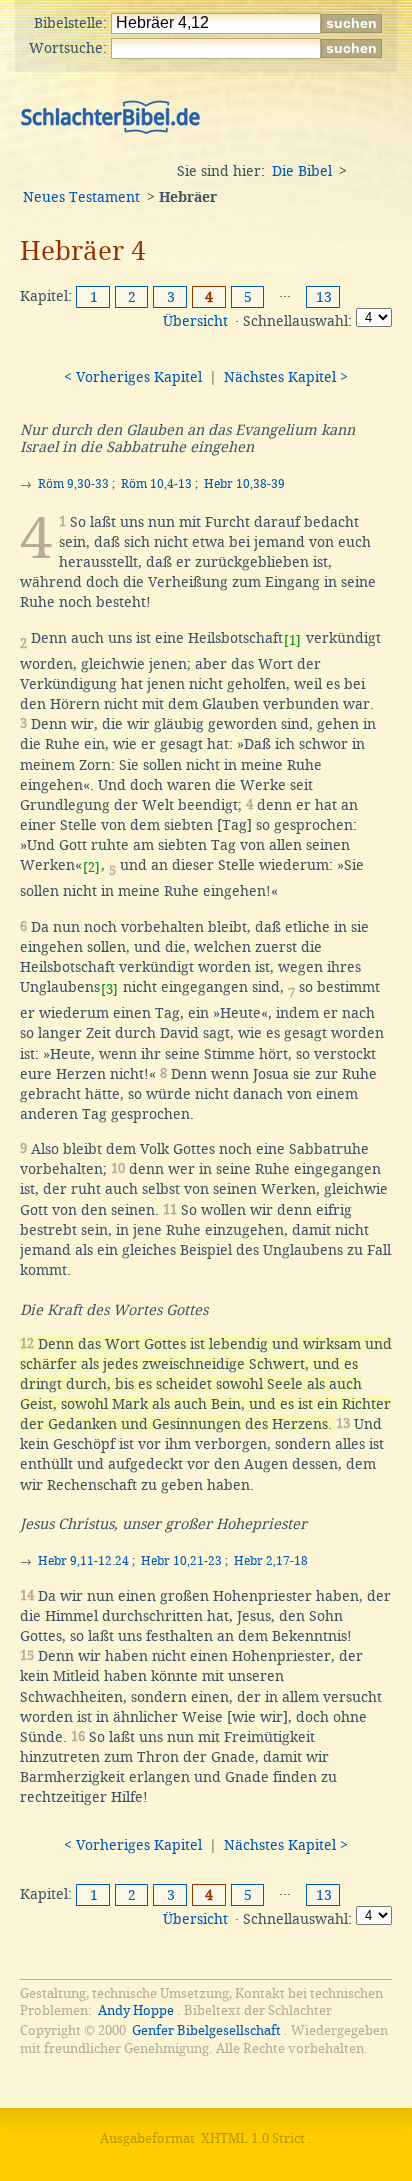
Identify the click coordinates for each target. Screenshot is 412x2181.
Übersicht (195, 321)
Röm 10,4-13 (156, 484)
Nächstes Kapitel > (286, 377)
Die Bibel (302, 171)
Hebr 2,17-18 (271, 1561)
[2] (91, 867)
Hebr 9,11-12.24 (83, 1561)
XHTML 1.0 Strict (253, 2138)
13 (324, 297)
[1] (292, 640)
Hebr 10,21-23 (181, 1561)
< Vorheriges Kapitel (133, 377)
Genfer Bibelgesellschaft (206, 2030)
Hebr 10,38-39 (244, 484)
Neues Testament (81, 197)
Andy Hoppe (136, 2010)
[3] (109, 989)
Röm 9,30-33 (73, 484)
